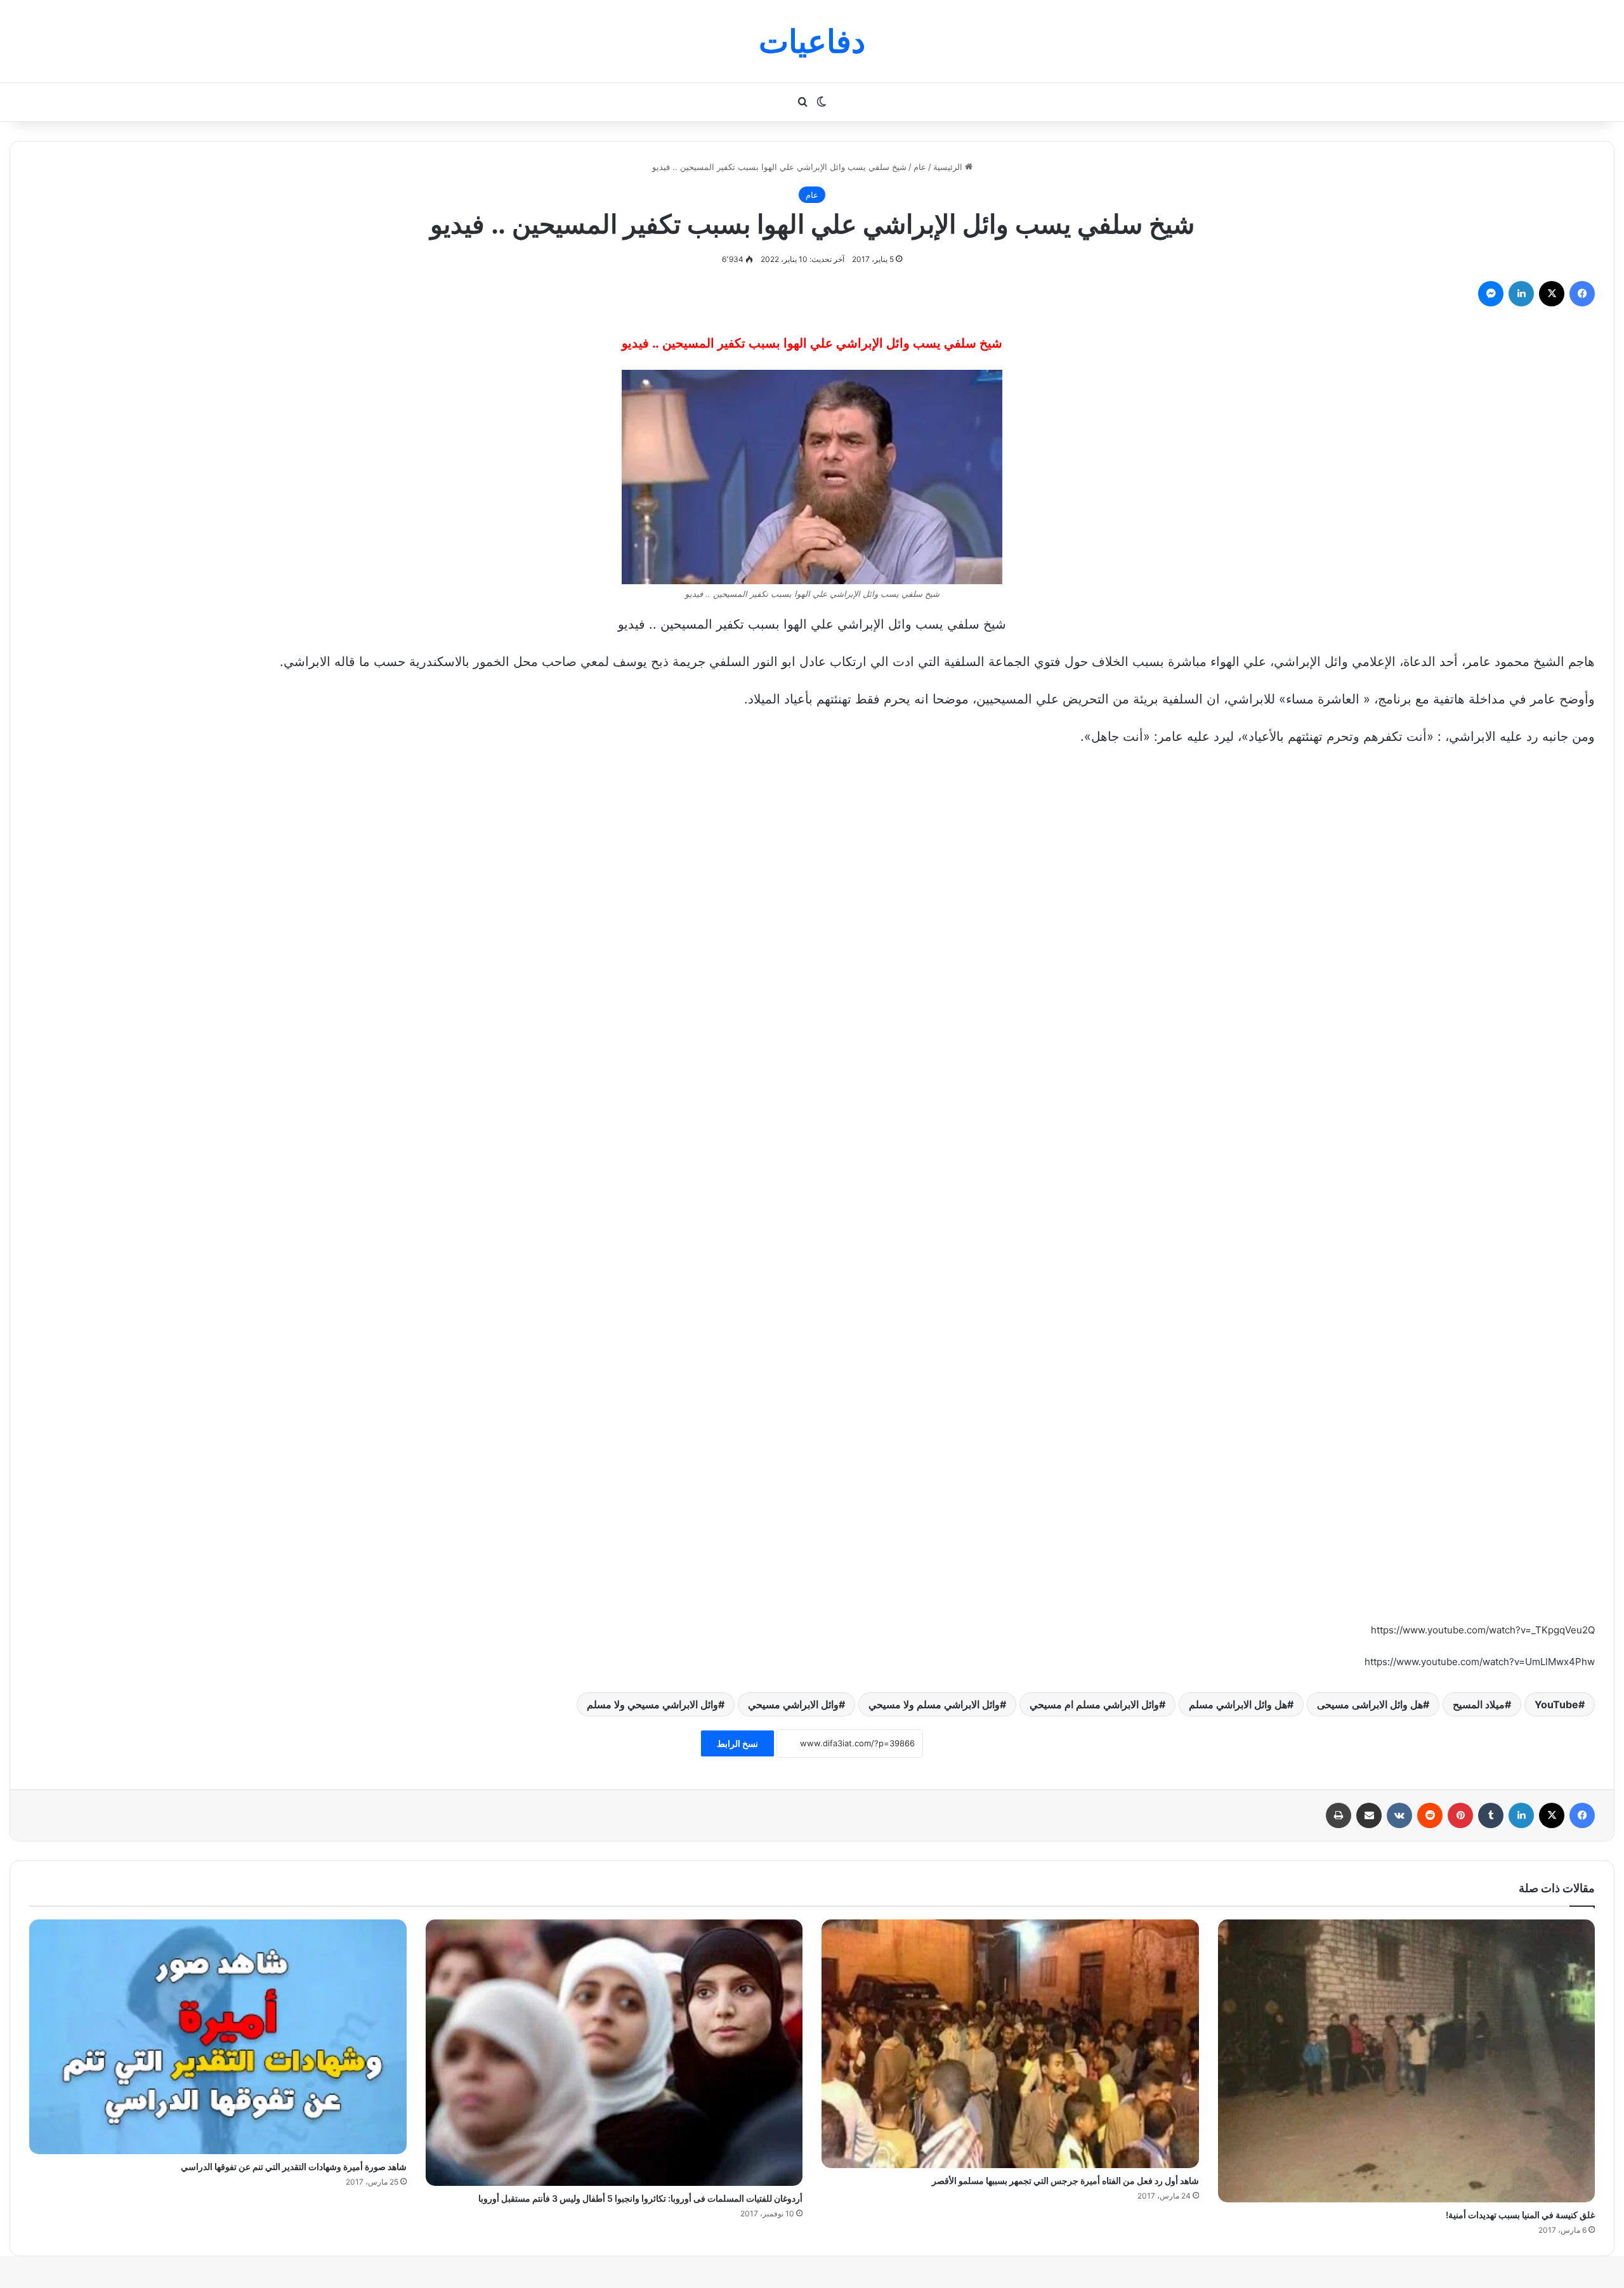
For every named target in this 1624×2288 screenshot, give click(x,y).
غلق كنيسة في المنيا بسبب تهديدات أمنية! (1520, 2215)
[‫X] (1552, 294)
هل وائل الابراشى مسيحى (1370, 1704)
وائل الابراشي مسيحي (793, 1704)
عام (920, 167)
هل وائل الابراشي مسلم (1238, 1704)
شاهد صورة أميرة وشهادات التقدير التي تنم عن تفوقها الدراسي (294, 2167)
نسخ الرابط (737, 1743)
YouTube (1556, 1704)
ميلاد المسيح (1479, 1704)
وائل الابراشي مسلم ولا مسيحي (934, 1704)
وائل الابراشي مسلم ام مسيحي (1094, 1704)
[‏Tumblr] (1491, 1815)
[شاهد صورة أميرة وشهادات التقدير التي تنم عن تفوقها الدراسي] (218, 2037)
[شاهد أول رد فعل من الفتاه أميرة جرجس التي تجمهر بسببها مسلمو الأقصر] (1010, 2044)
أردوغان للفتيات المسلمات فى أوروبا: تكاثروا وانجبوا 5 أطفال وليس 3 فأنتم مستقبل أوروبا (640, 2198)
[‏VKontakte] (1399, 1815)
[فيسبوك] (1582, 294)
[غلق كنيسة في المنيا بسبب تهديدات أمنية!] (1407, 2061)
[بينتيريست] (1460, 1815)
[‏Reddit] (1430, 1815)
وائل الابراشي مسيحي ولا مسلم (652, 1704)
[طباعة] (1339, 1815)
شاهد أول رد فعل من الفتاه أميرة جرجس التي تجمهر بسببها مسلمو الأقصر (1065, 2180)
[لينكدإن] (1521, 294)
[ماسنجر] (1491, 294)
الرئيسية (949, 167)
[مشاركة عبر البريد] (1369, 1815)
